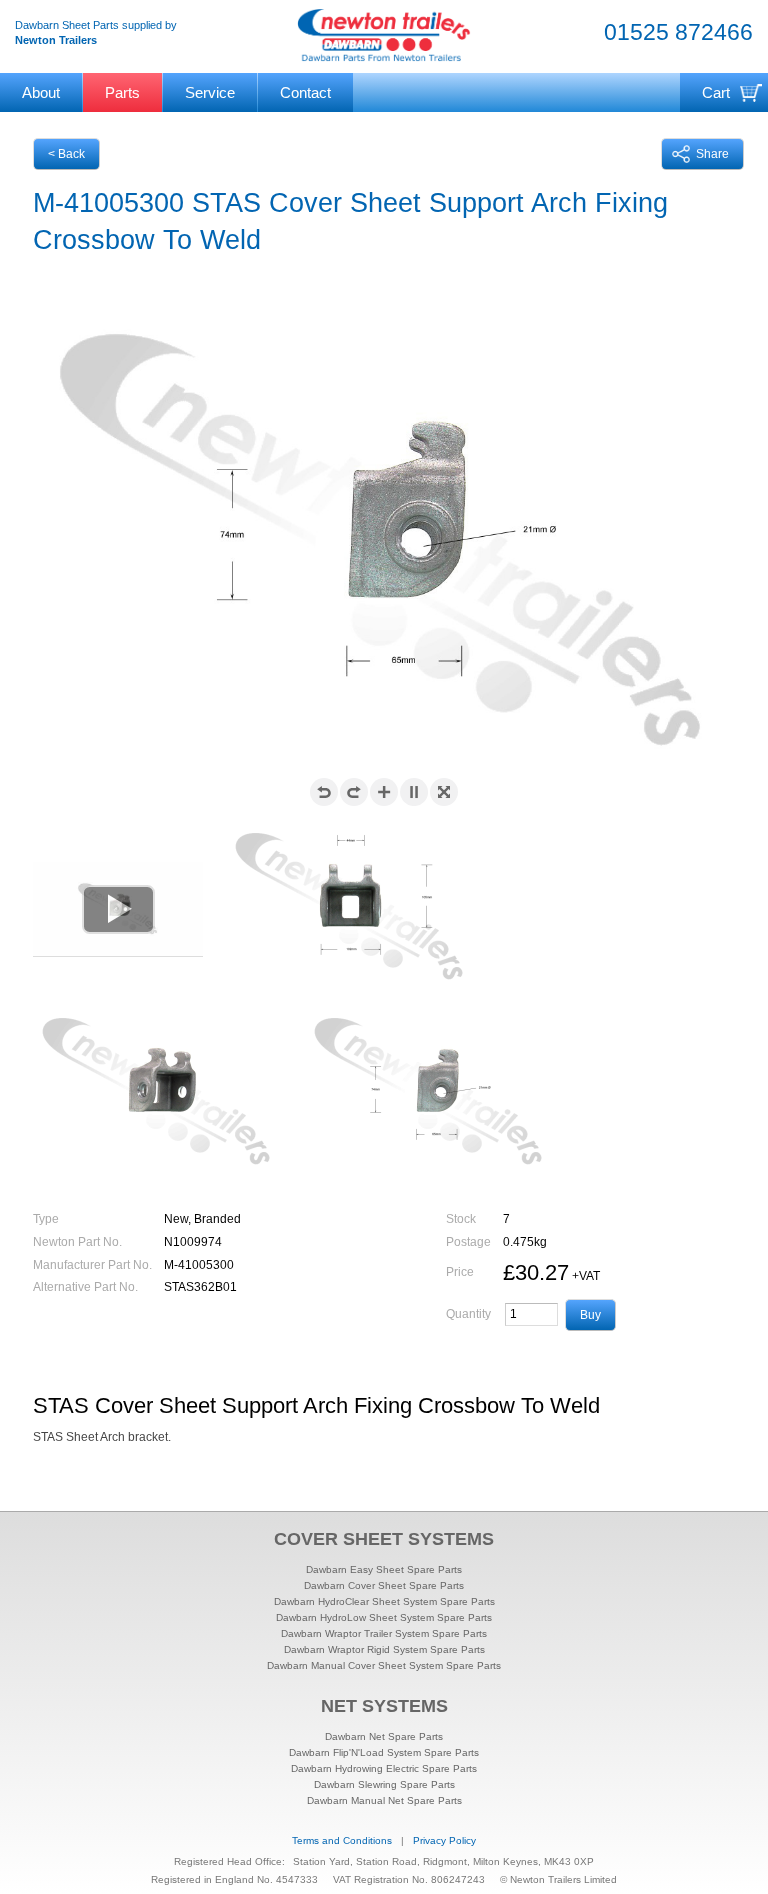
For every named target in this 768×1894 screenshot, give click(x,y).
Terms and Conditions (342, 1840)
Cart (716, 92)
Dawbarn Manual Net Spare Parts (384, 1800)
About (41, 92)
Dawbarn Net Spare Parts (384, 1736)
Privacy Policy (444, 1840)
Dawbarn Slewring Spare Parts (384, 1784)
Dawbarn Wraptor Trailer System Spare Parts (384, 1633)
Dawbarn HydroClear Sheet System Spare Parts (384, 1601)
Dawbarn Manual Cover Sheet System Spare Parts (384, 1665)
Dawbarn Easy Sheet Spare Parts (384, 1569)
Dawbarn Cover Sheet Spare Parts (384, 1585)
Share (712, 154)
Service (210, 92)
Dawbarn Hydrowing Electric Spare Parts (384, 1768)
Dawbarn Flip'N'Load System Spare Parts (384, 1752)
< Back (66, 154)
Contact (305, 92)
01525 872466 (678, 32)
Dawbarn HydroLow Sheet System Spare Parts (384, 1617)
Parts (122, 92)
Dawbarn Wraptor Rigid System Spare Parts (384, 1649)
